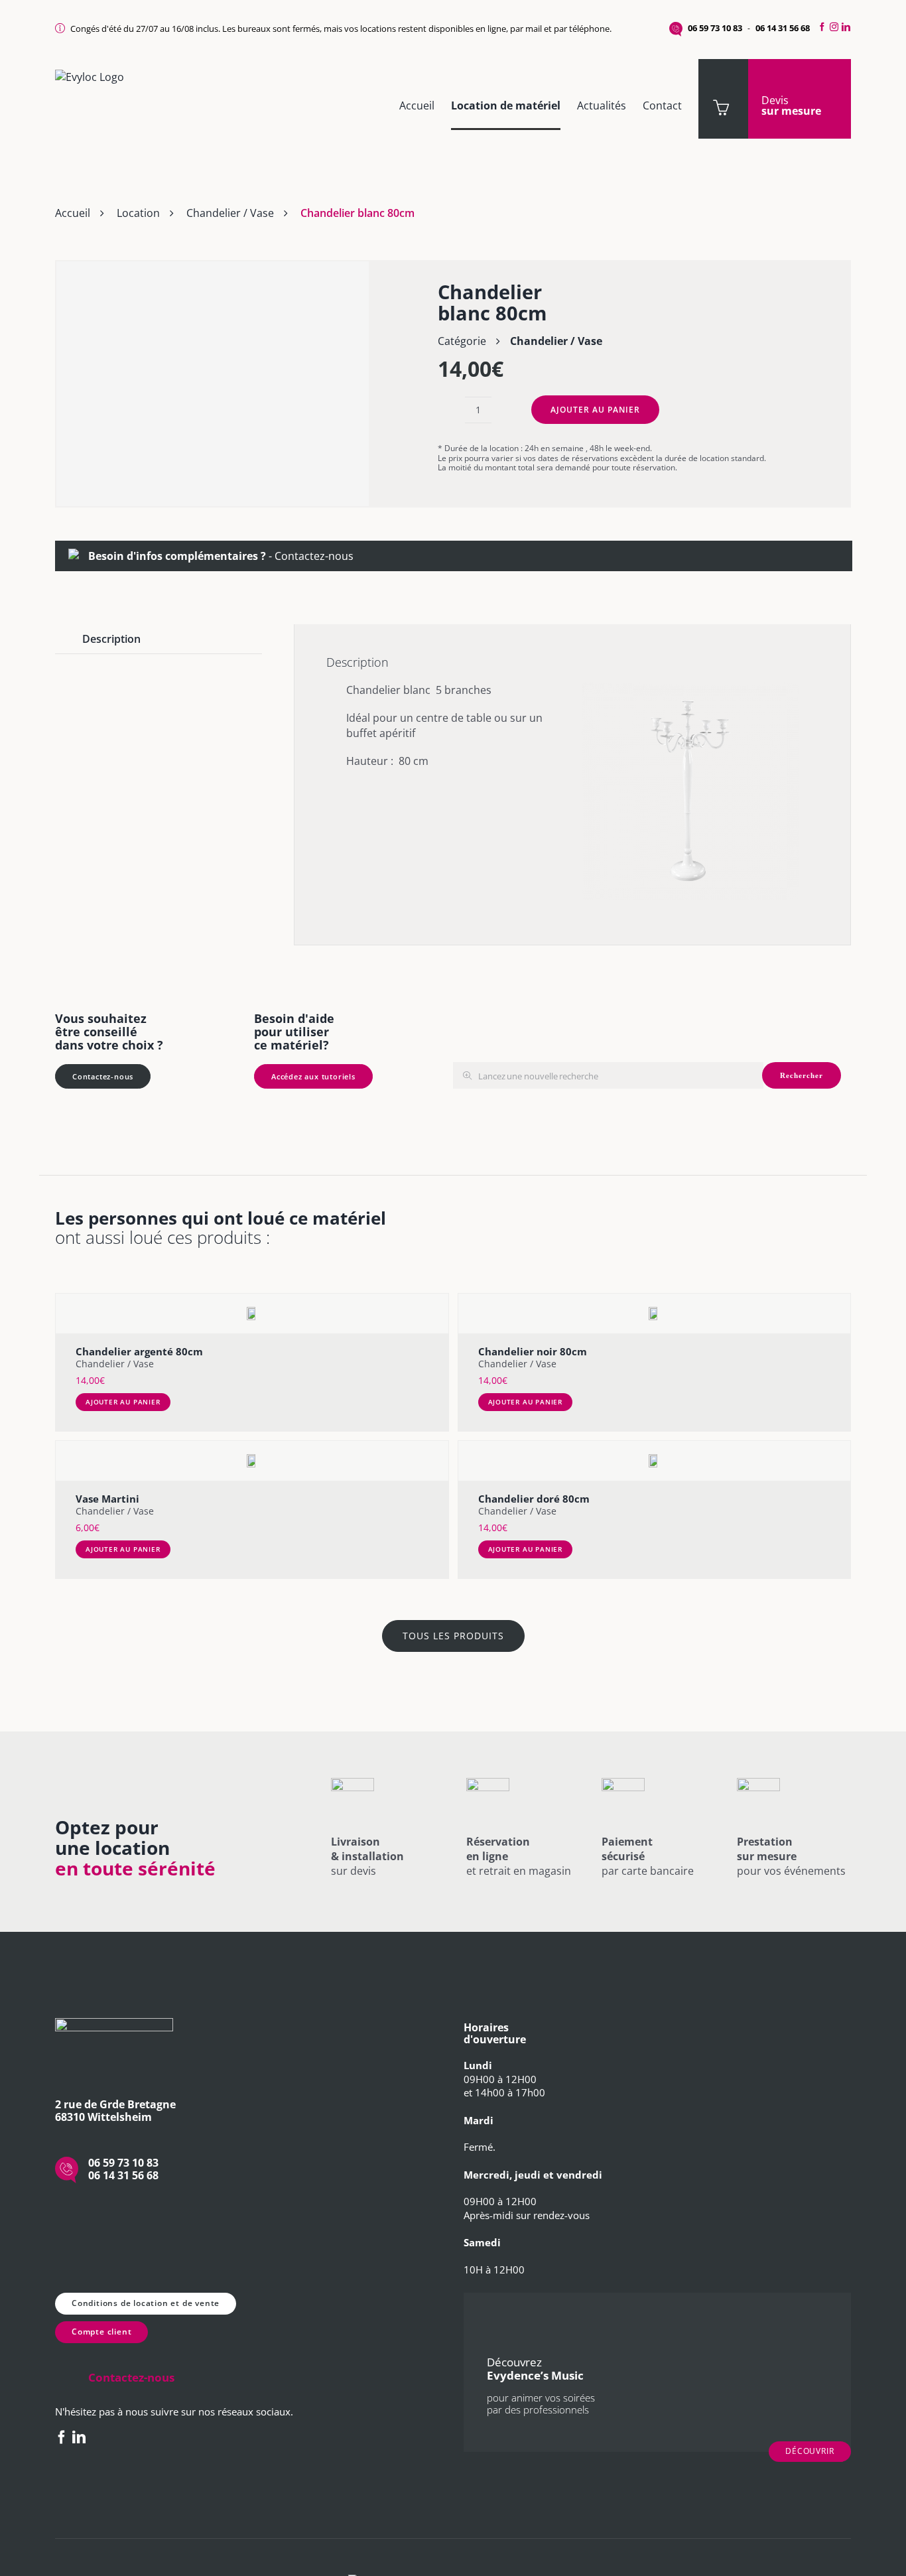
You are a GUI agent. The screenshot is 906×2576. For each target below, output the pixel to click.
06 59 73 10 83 (715, 28)
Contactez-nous (314, 556)
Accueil (73, 213)
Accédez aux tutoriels (313, 1076)
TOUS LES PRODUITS (453, 1636)
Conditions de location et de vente (146, 2303)
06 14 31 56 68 (783, 28)
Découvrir (810, 2451)
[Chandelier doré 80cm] (655, 1461)
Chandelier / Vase (230, 213)
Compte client (101, 2332)
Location (138, 213)
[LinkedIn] (848, 27)
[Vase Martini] (252, 1461)
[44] (213, 383)
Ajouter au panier (595, 410)
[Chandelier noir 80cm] (655, 1314)
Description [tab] (111, 639)
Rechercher (802, 1075)
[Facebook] (820, 27)
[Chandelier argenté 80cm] (252, 1314)
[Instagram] (834, 27)
